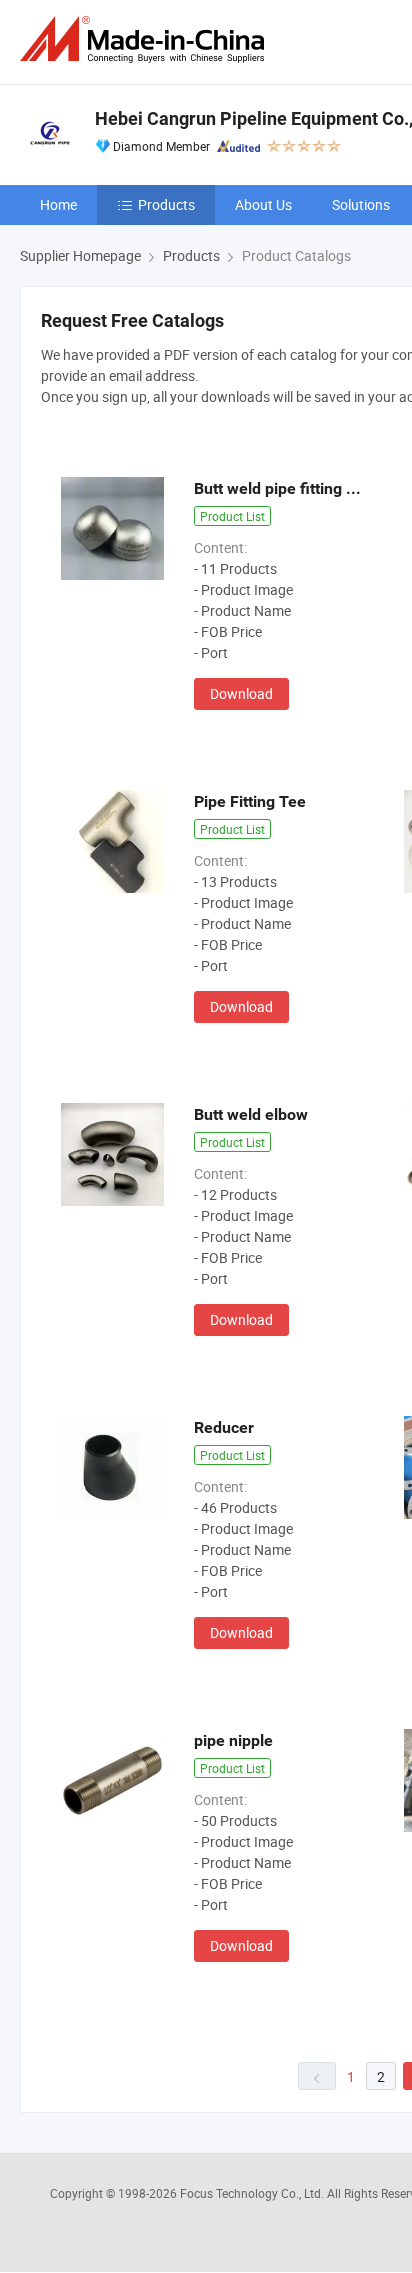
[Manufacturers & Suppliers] (146, 39)
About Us (263, 204)
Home (58, 204)
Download (241, 693)
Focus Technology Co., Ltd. (253, 2193)
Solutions (361, 204)
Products (166, 204)
